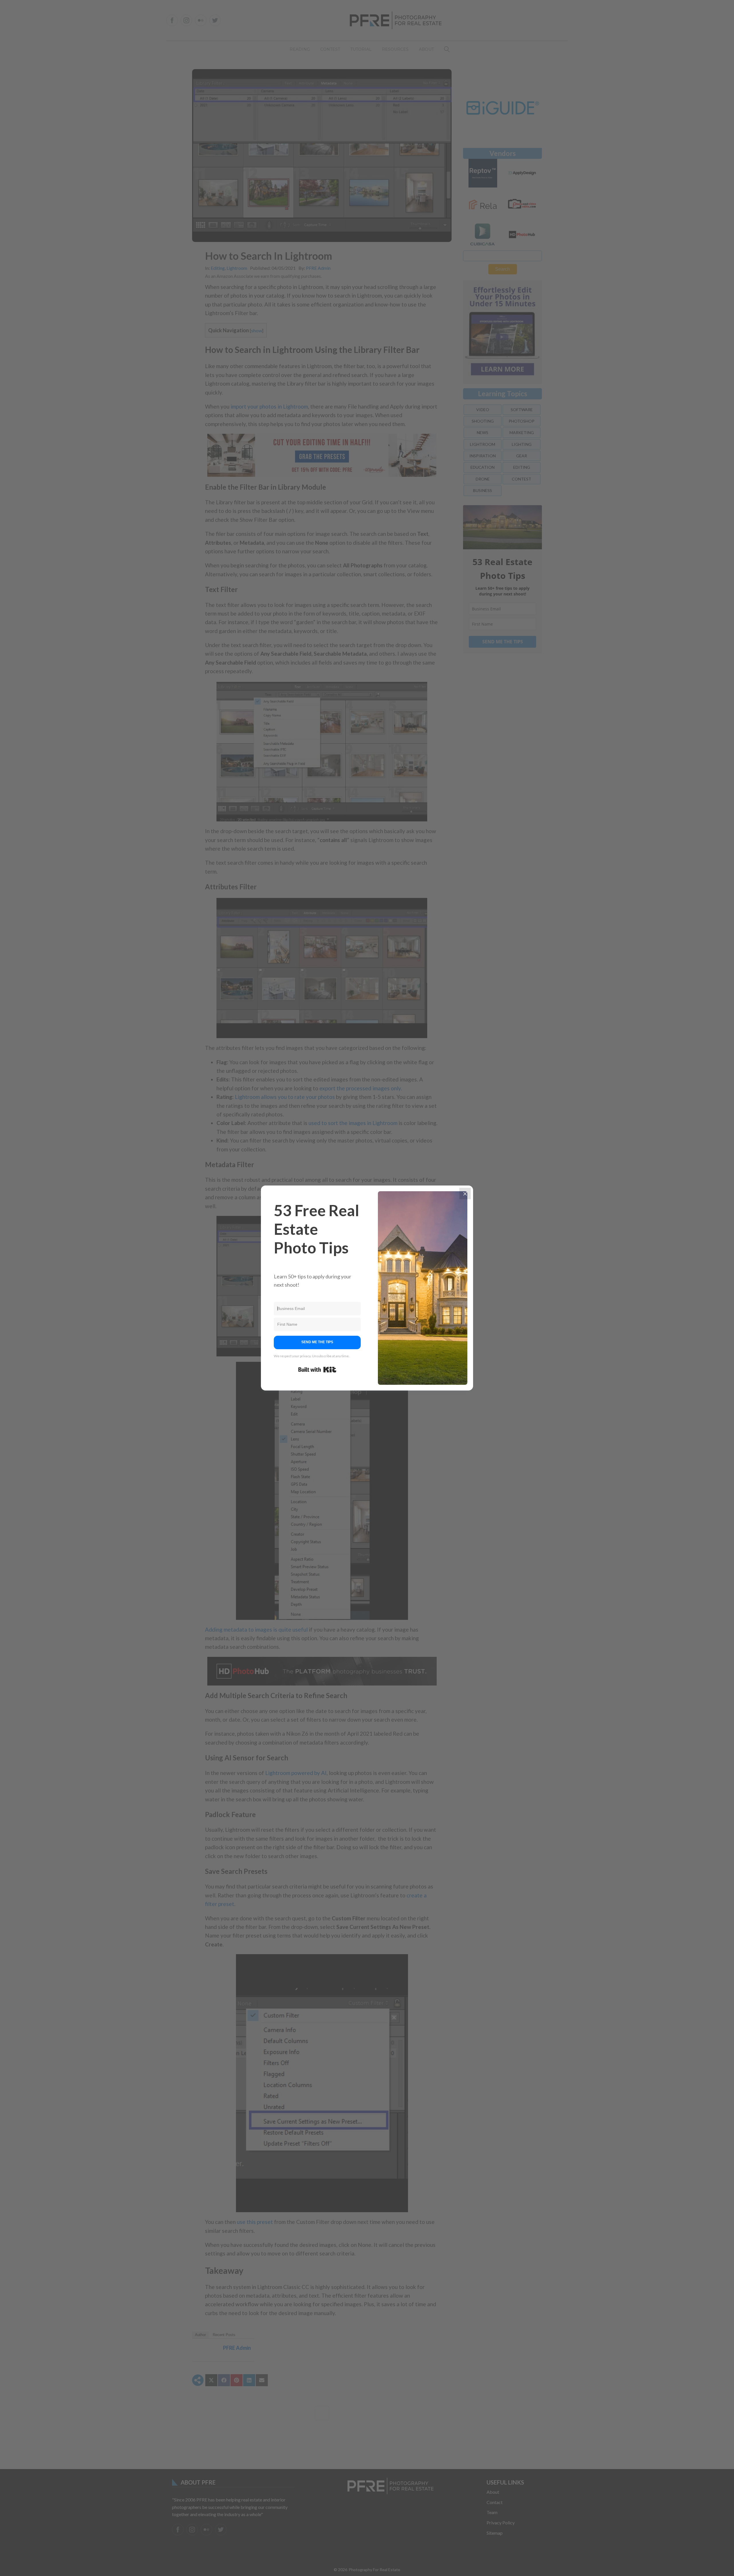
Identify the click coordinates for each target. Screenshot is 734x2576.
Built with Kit (317, 1370)
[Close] (465, 1194)
